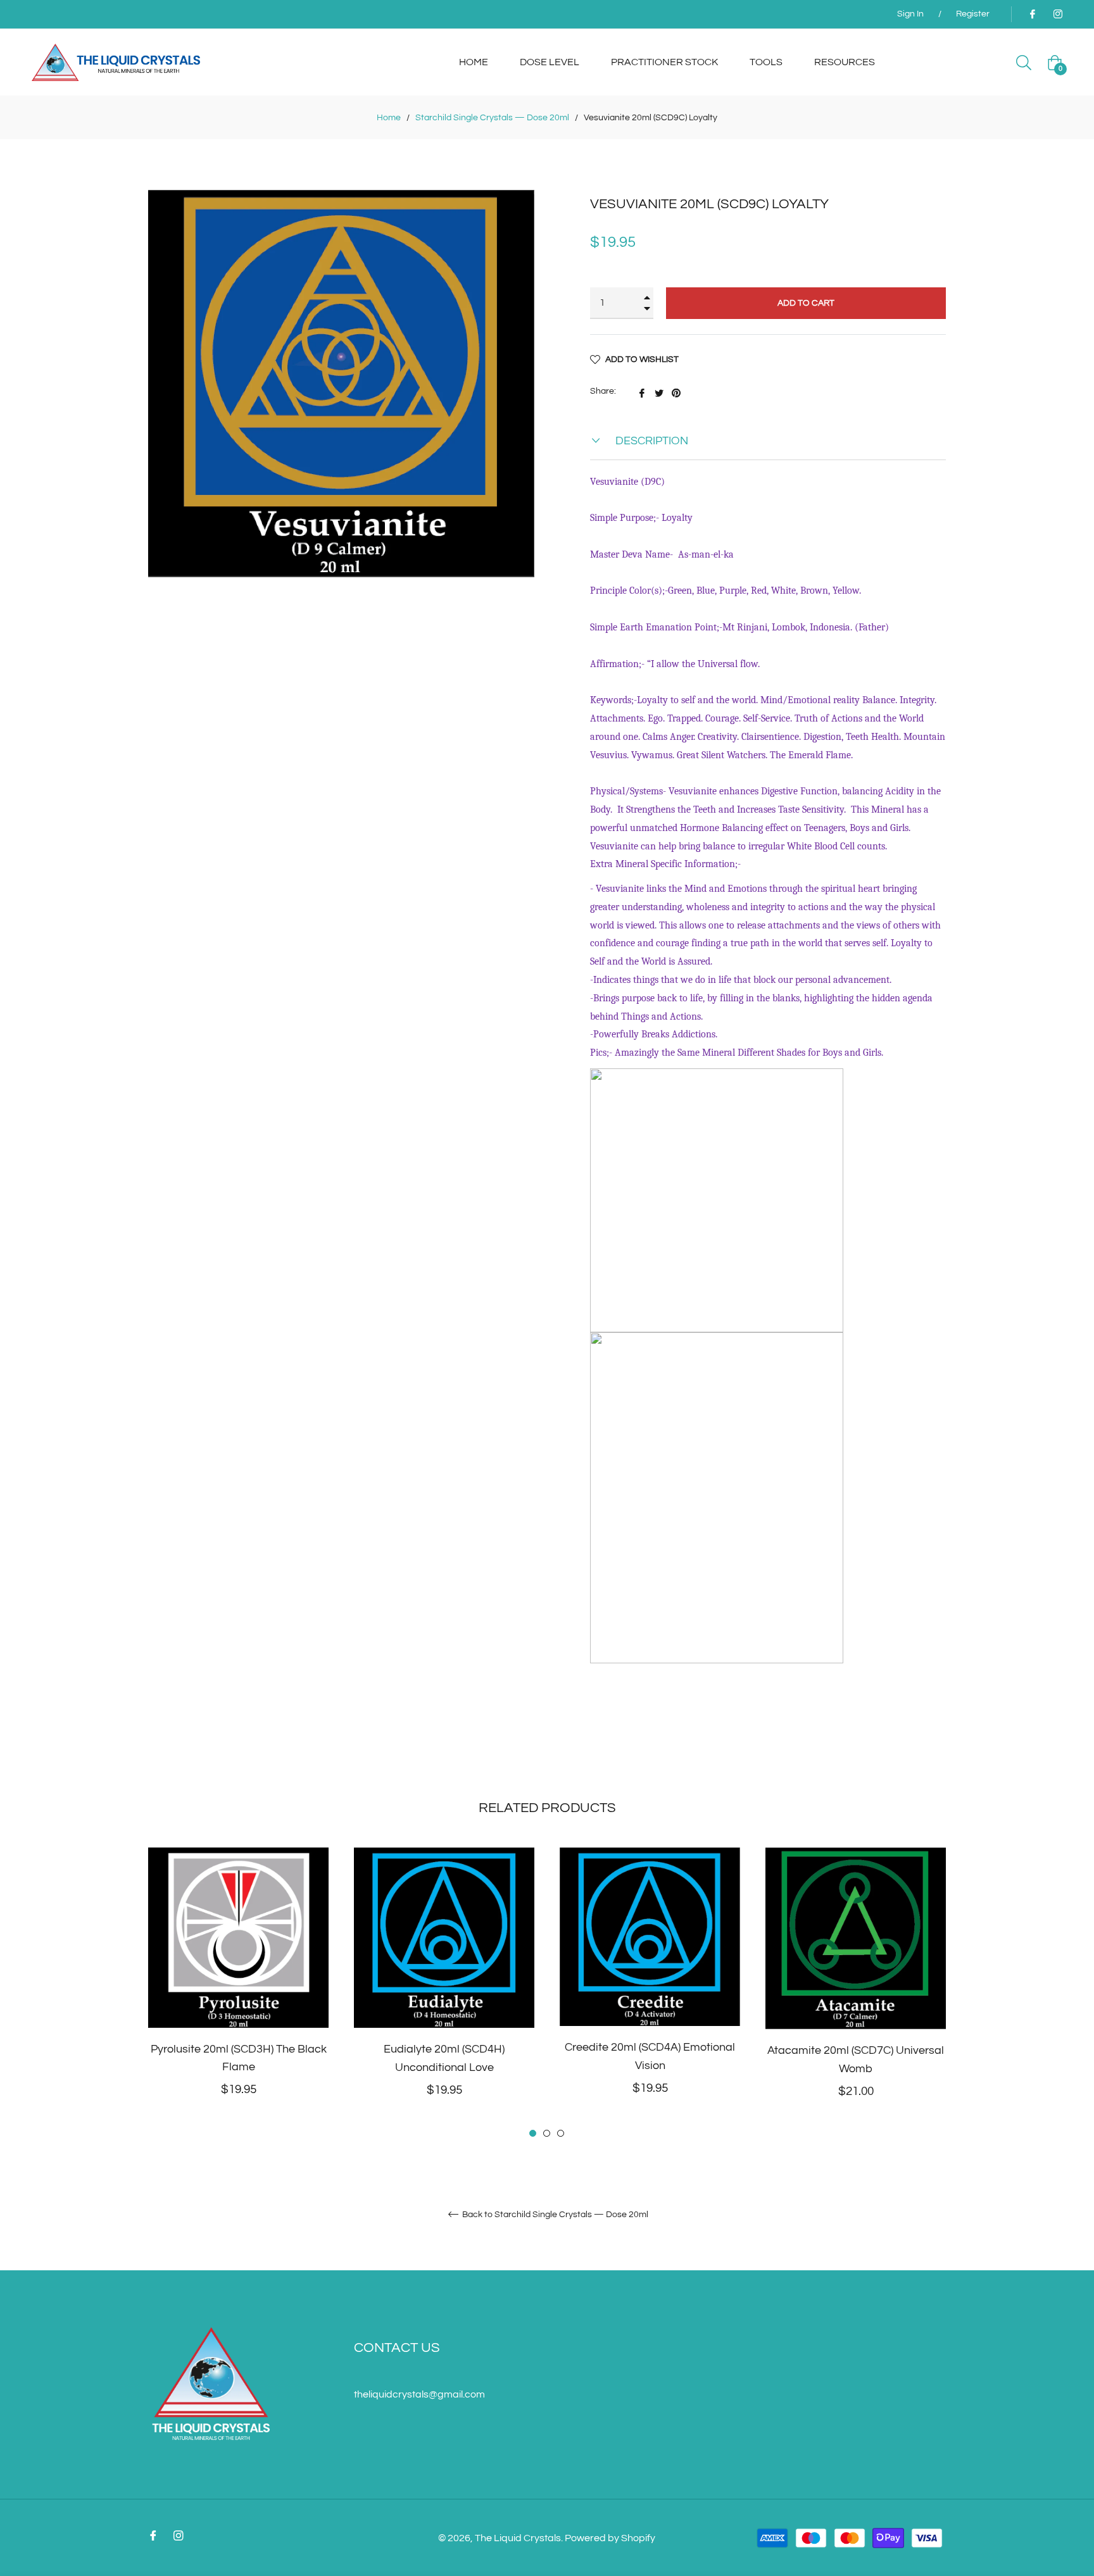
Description (651, 441)
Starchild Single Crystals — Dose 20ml (492, 118)
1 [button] (533, 2133)
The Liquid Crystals (518, 2538)
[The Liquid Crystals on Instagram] (1057, 14)
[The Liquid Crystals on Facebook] (1032, 14)
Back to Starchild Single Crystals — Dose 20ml (554, 2215)
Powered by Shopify (610, 2538)
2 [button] (547, 2133)
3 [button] (561, 2133)
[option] (238, 1993)
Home (389, 118)
